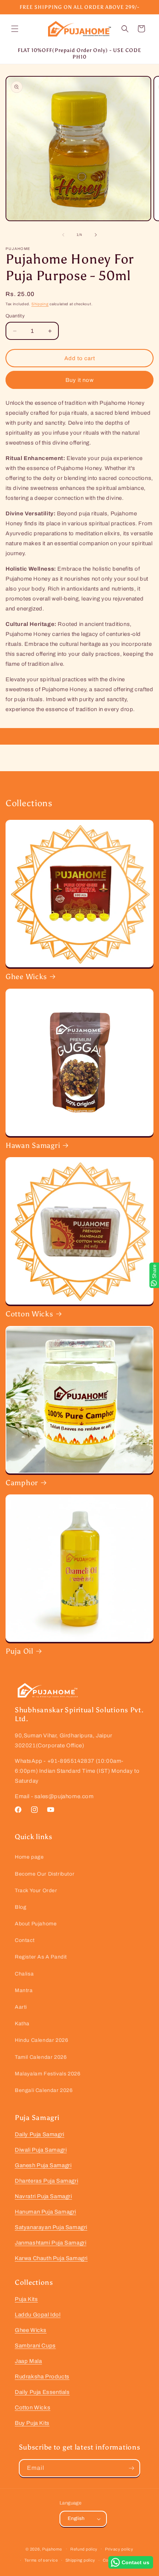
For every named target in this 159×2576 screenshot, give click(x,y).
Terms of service (41, 2560)
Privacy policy (119, 2549)
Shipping (40, 304)
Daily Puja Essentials (42, 2392)
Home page (29, 1857)
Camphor (22, 1483)
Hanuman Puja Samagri (45, 2212)
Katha (22, 2024)
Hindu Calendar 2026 (41, 2040)
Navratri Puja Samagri (43, 2196)
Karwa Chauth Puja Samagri (51, 2258)
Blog (21, 1907)
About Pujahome (36, 1924)
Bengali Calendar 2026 (44, 2090)
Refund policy (84, 2549)
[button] (15, 29)
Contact (25, 1940)
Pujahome (52, 2549)
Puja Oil (19, 1651)
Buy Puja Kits (32, 2423)
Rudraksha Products (42, 2377)
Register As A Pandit (41, 1957)
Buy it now (80, 380)
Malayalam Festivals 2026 (48, 2074)
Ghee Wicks (26, 977)
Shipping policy (81, 2560)
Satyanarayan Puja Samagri (51, 2227)
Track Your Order (36, 1891)
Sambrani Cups (35, 2346)
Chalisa (24, 1974)
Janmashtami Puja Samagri (50, 2243)
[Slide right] (96, 235)
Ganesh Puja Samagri (43, 2165)
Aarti (21, 2007)
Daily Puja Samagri (40, 2134)
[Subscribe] (131, 2468)
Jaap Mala (28, 2361)
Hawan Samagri (33, 1145)
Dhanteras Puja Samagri (46, 2181)
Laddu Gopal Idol (38, 2315)
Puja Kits (26, 2299)
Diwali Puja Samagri (41, 2150)
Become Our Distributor (45, 1874)
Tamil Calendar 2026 (41, 2057)
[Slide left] (63, 235)
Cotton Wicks (29, 1314)
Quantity (15, 316)
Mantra (24, 1990)
